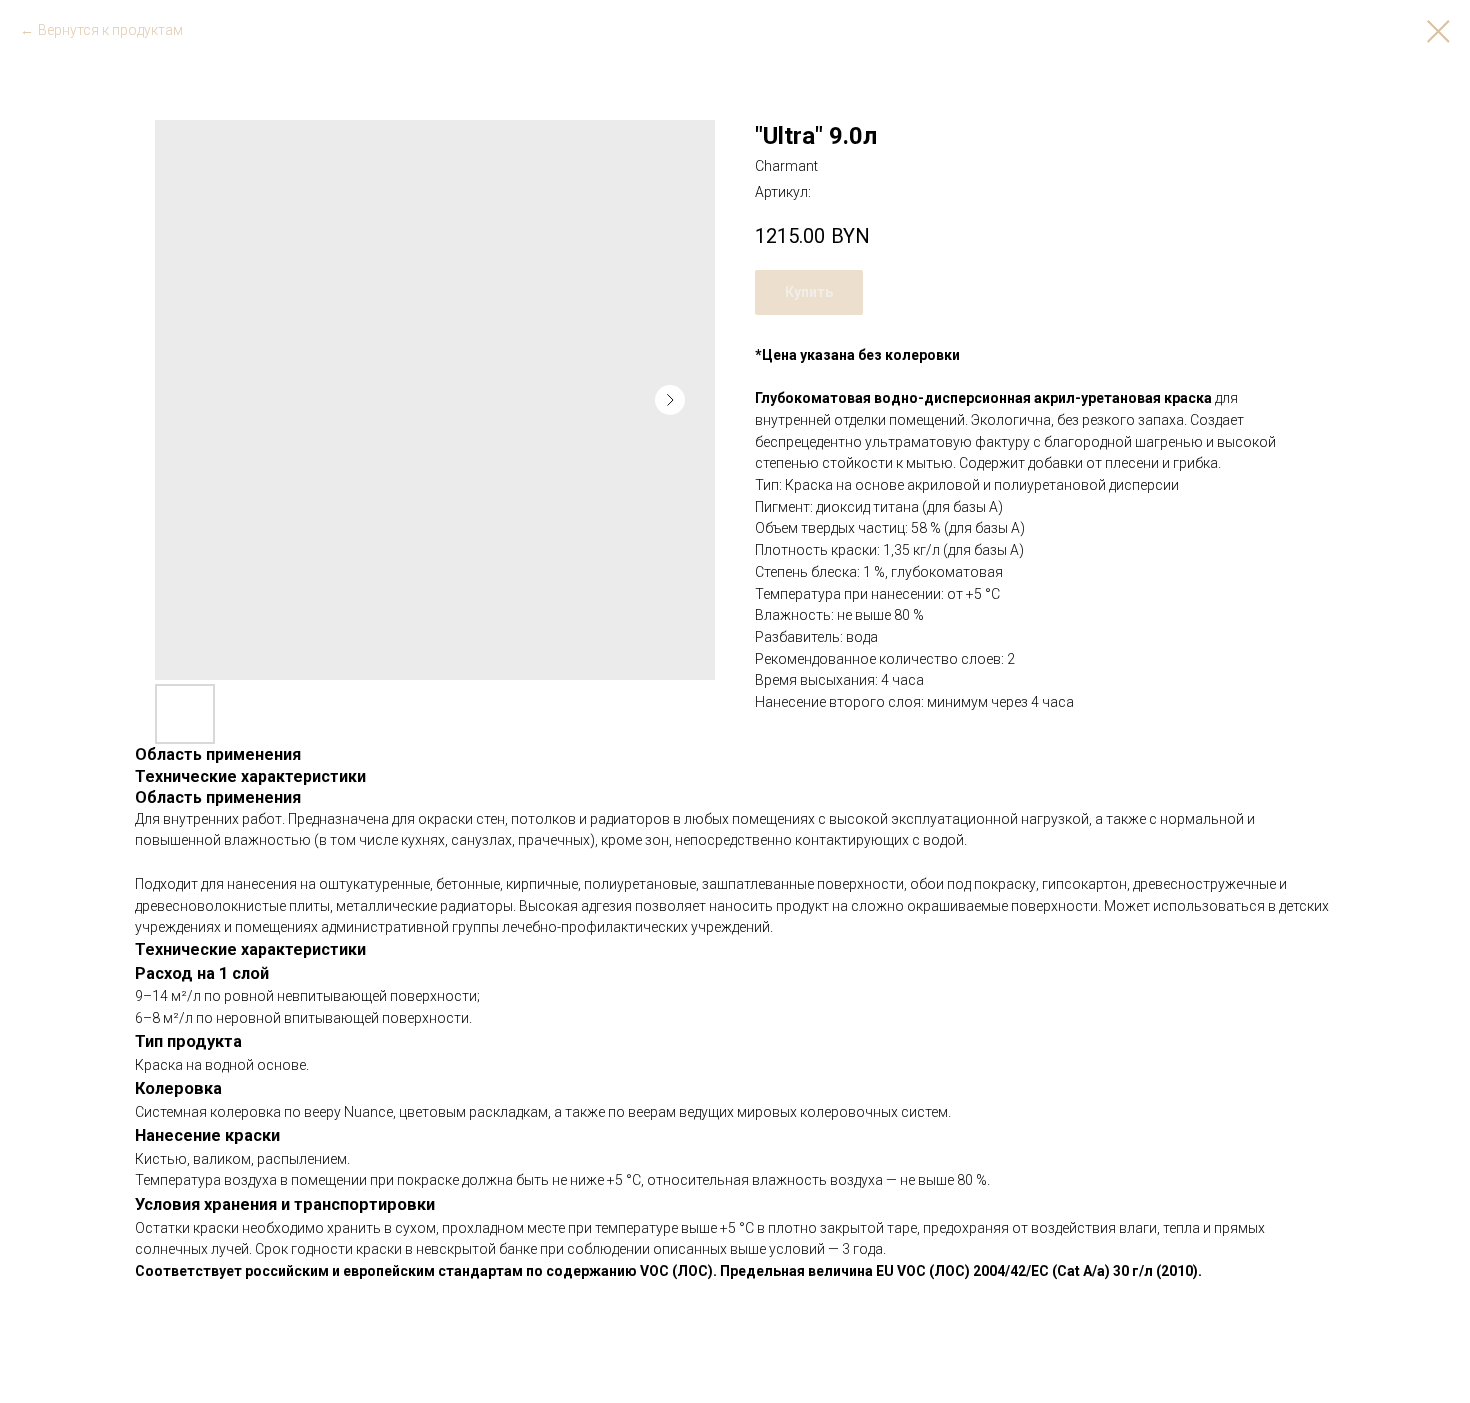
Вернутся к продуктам (110, 30)
